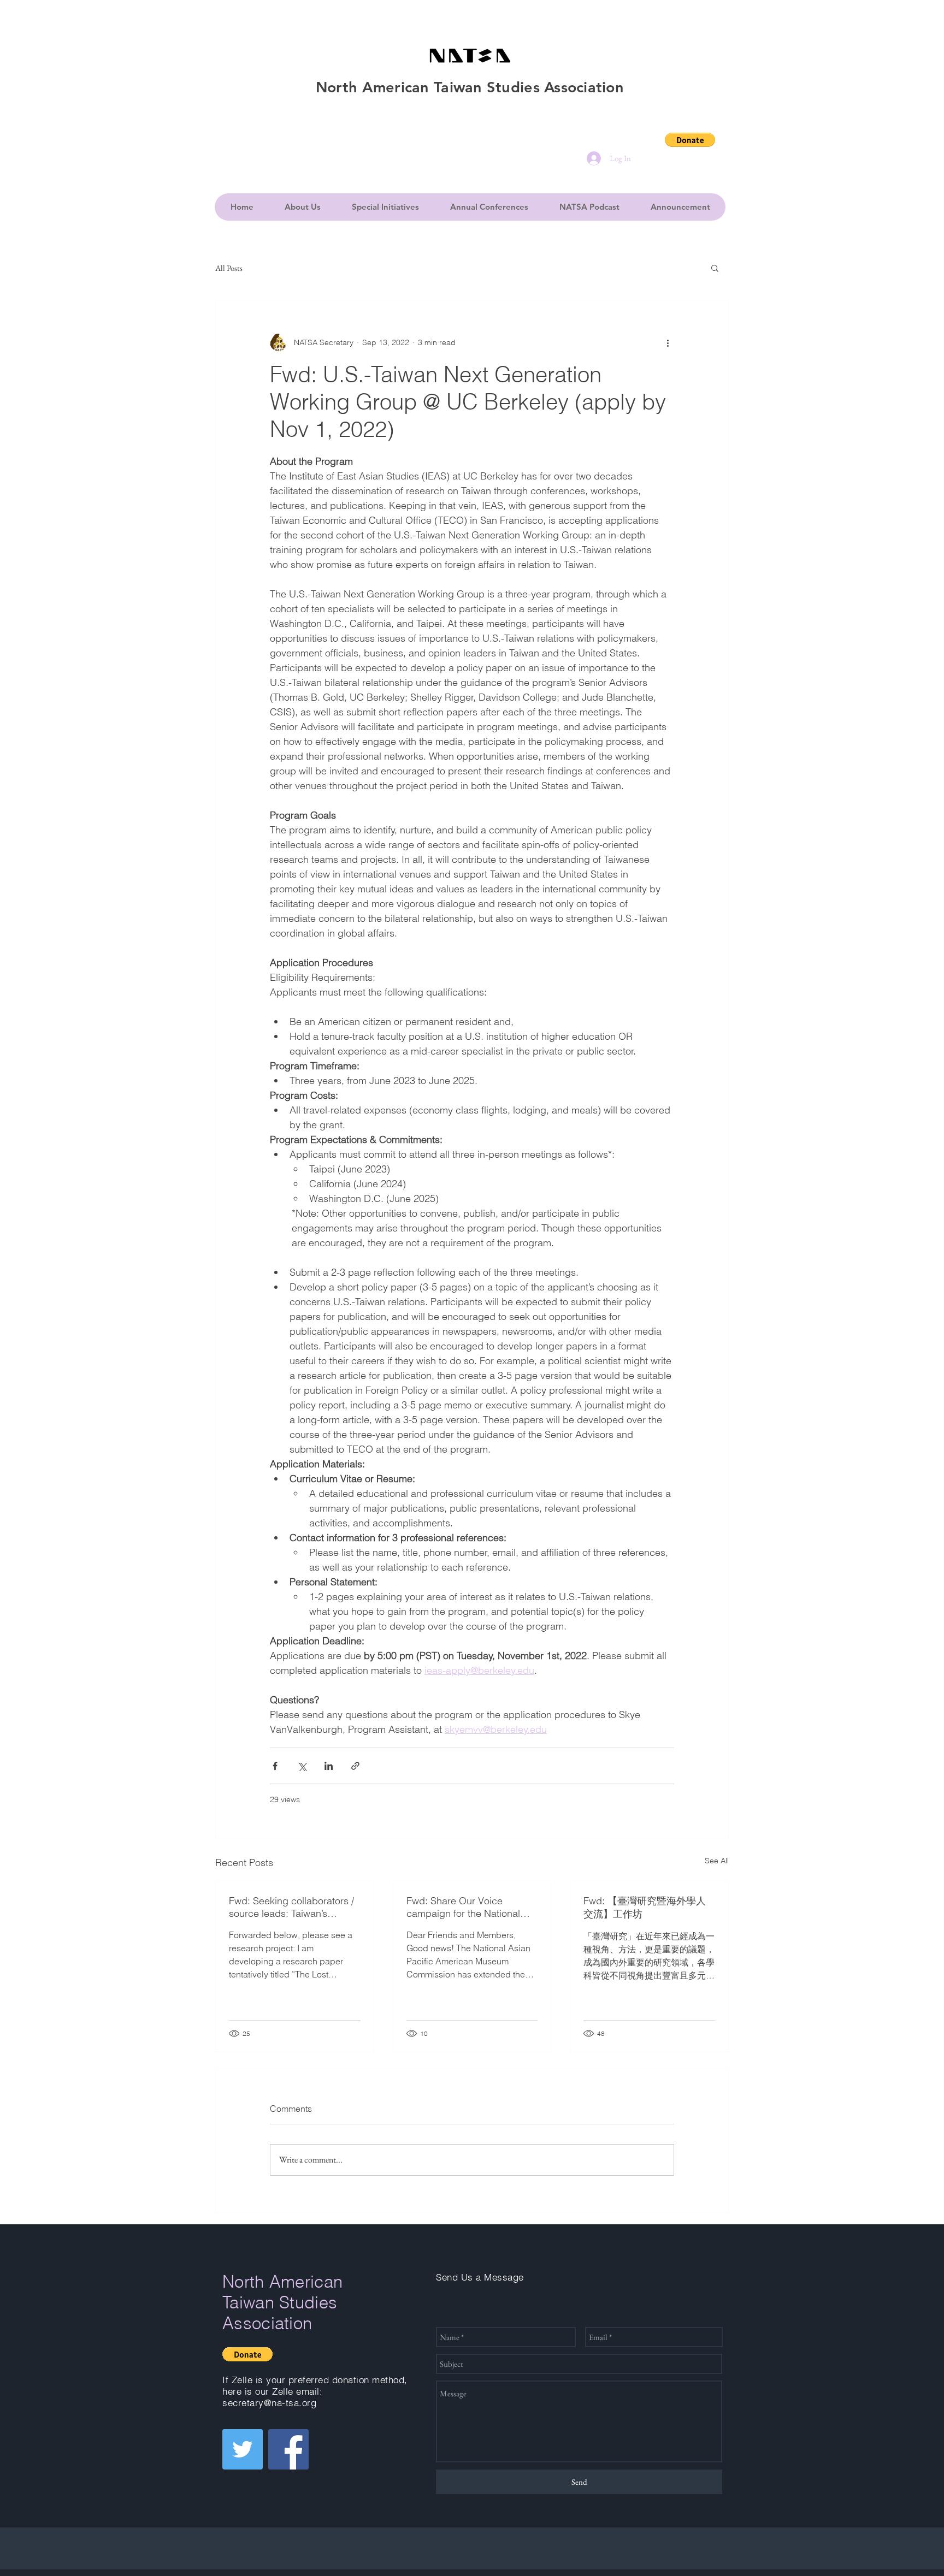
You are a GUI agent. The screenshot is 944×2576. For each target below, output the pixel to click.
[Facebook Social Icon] (288, 2449)
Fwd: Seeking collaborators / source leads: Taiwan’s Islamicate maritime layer (291, 1907)
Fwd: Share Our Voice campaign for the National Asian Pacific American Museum (463, 1907)
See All (717, 1861)
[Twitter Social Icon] (243, 2449)
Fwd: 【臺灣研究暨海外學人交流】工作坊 (645, 1907)
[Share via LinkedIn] (329, 1766)
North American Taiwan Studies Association (282, 2302)
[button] (690, 140)
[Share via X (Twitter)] (302, 1766)
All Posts (229, 268)
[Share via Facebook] (275, 1766)
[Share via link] (355, 1766)
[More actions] (668, 342)
